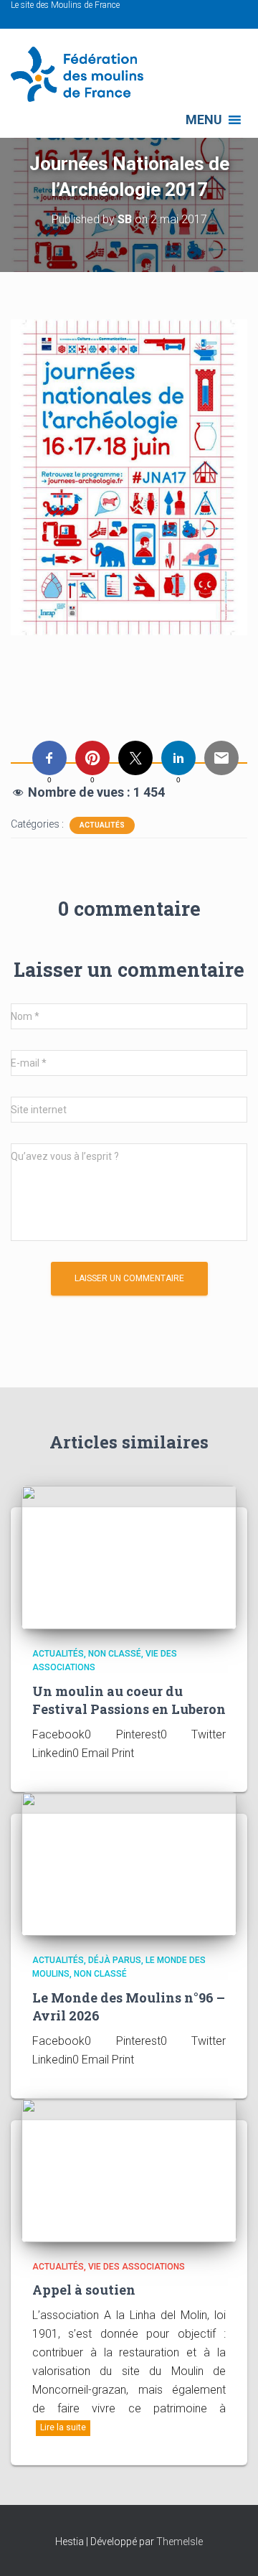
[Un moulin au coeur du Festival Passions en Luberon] (129, 1556)
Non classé (115, 1654)
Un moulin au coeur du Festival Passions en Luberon (129, 1700)
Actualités (102, 825)
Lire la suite (63, 2427)
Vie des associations (137, 2267)
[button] (204, 120)
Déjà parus (115, 1960)
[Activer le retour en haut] (230, 2547)
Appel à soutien (84, 2290)
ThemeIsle (180, 2542)
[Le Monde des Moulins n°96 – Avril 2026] (129, 1863)
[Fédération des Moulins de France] (82, 74)
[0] (49, 758)
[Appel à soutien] (129, 2169)
